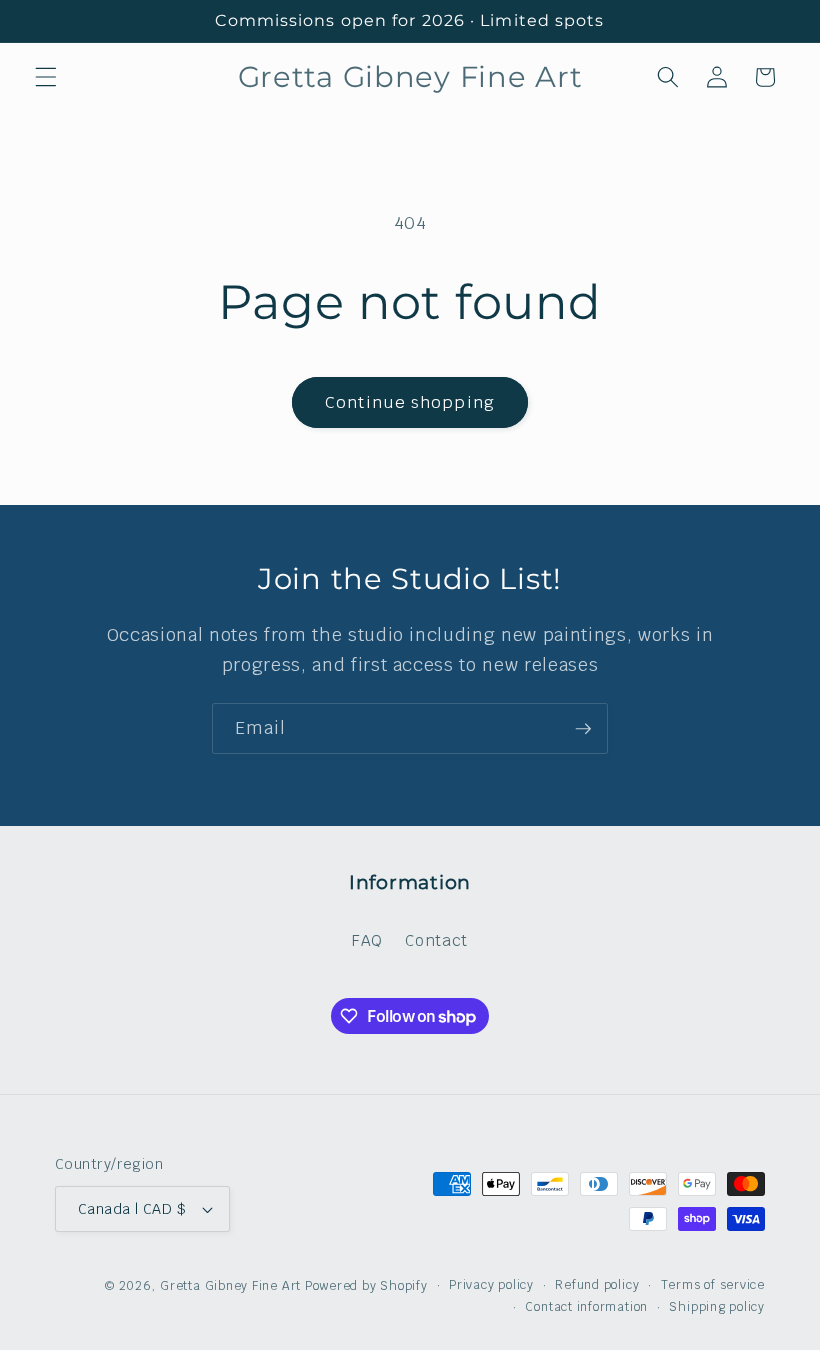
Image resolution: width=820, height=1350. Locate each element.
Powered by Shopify (366, 1286)
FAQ (367, 940)
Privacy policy (491, 1285)
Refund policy (597, 1285)
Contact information (586, 1307)
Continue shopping (410, 402)
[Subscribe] (583, 729)
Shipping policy (717, 1307)
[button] (46, 77)
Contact (436, 940)
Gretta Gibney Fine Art (230, 1286)
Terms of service (713, 1285)
